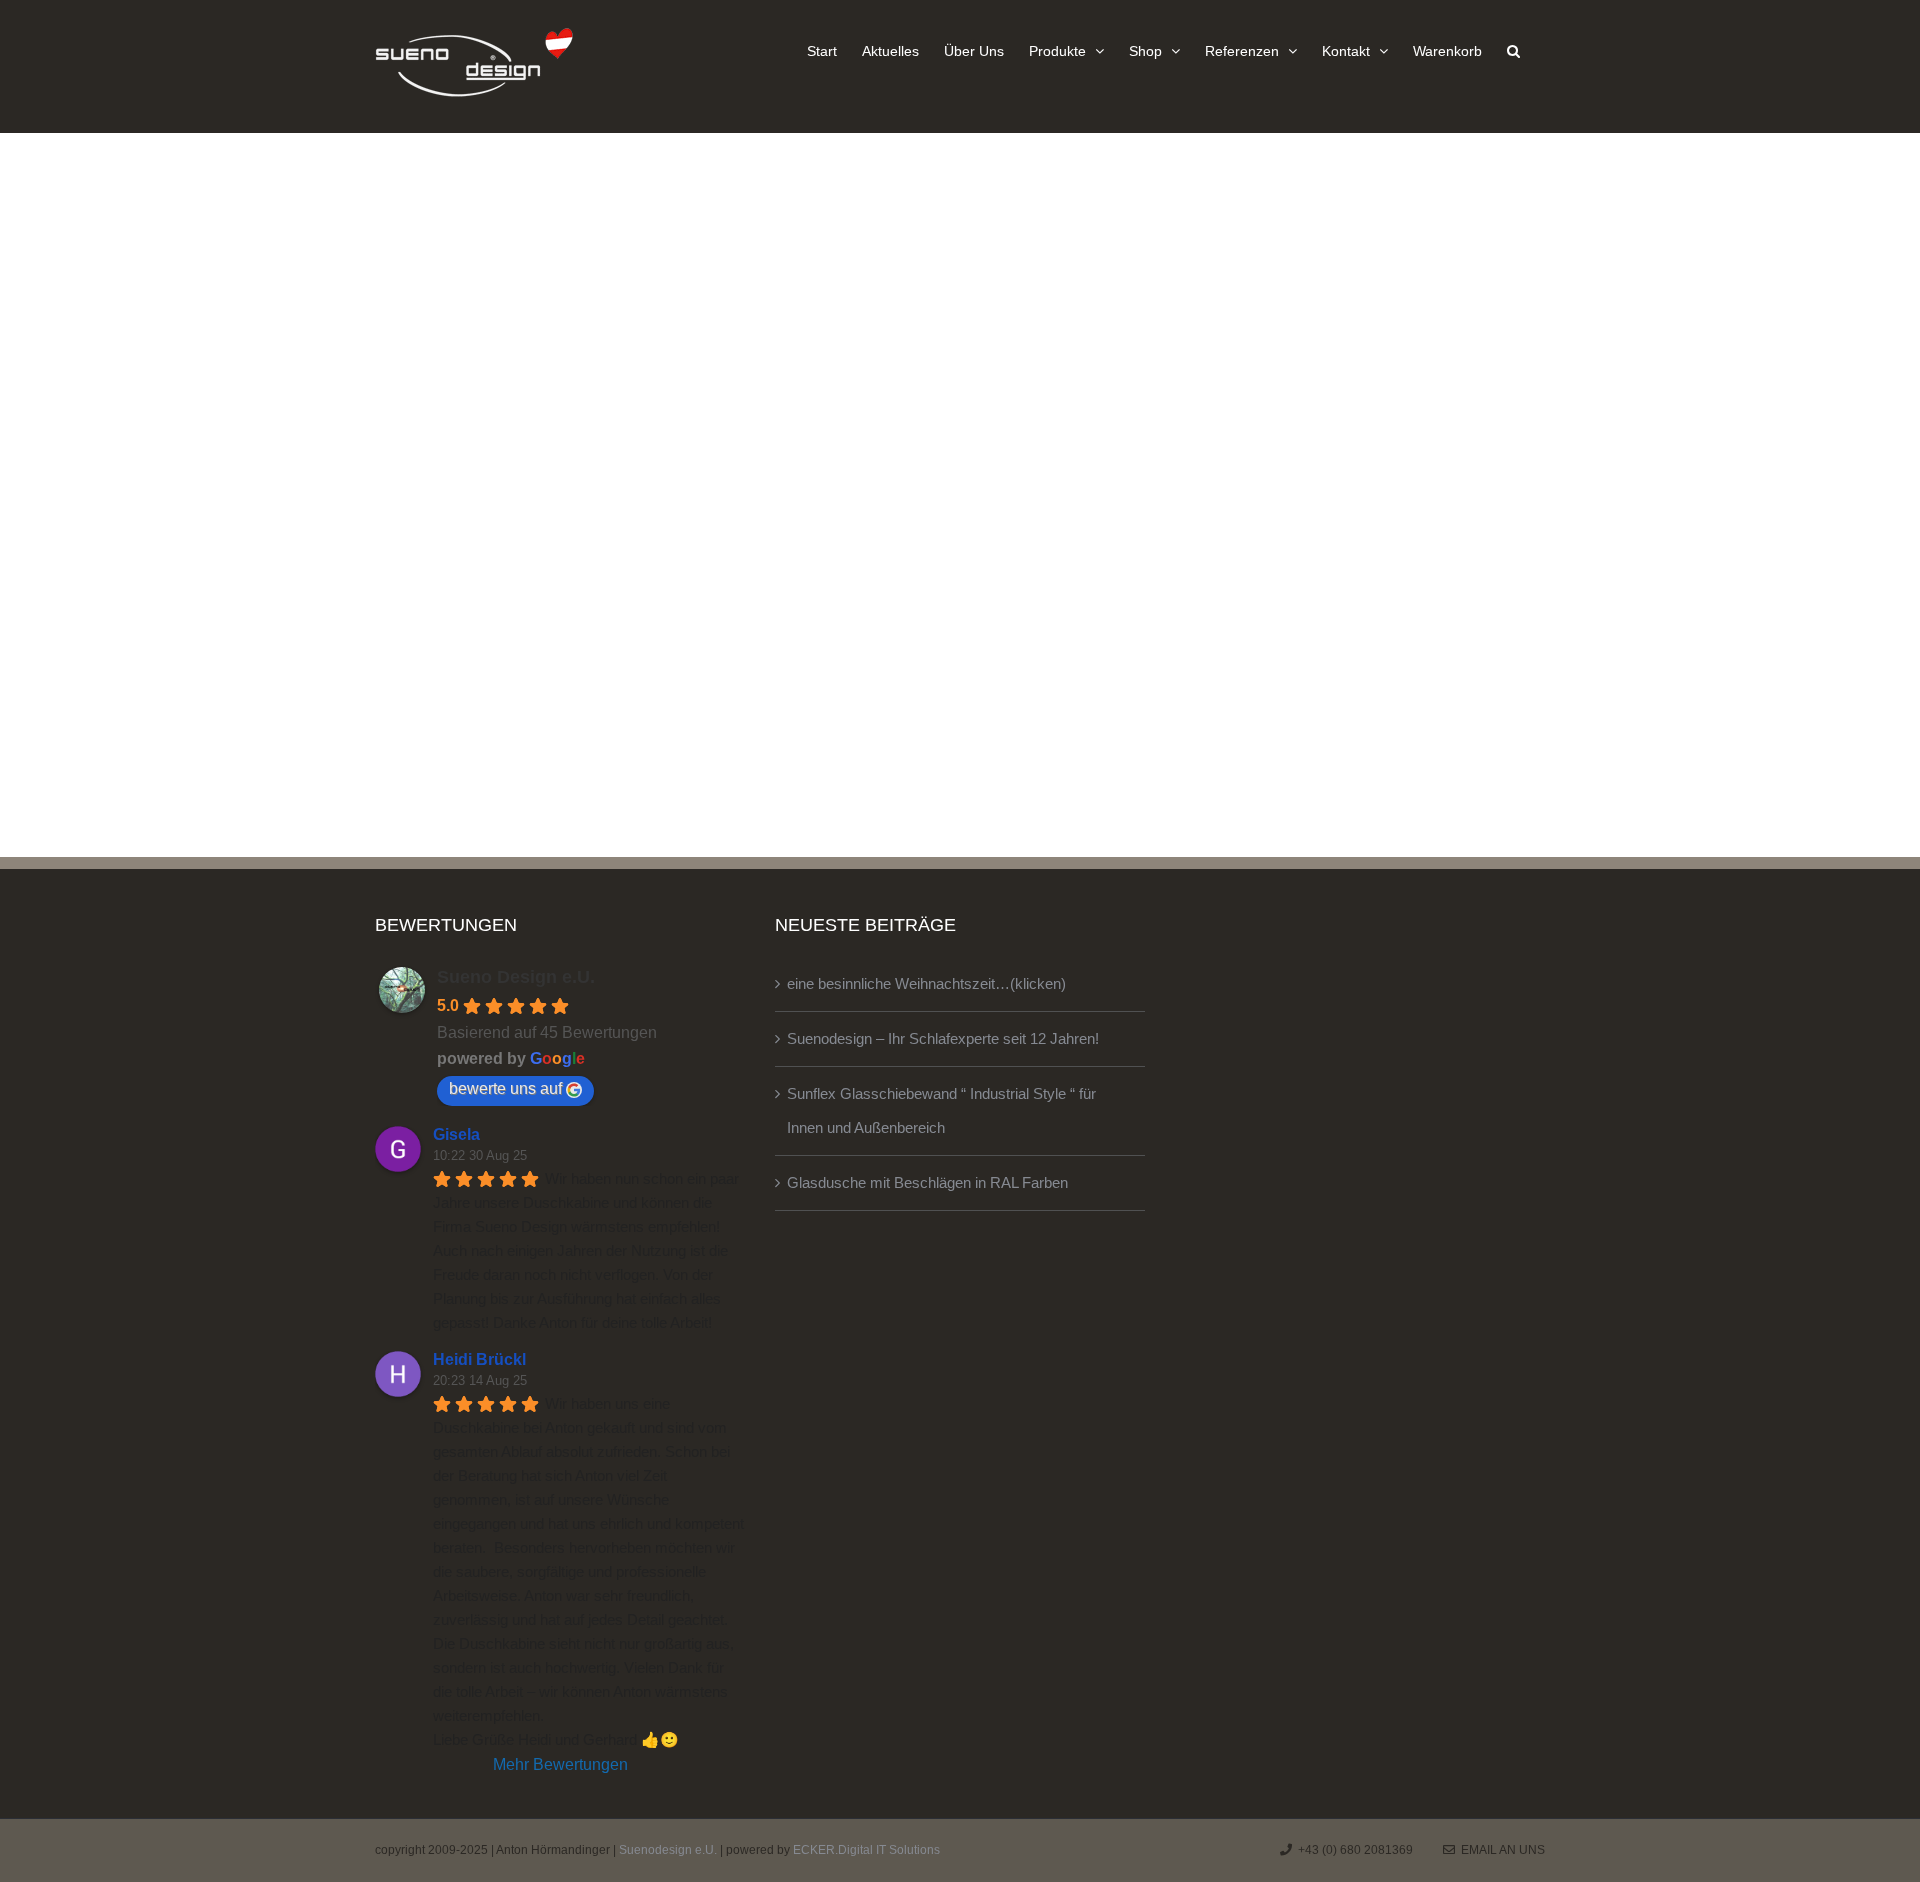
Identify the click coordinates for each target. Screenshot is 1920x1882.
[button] (1513, 50)
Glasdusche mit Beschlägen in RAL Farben (927, 1182)
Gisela (456, 1134)
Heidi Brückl (479, 1359)
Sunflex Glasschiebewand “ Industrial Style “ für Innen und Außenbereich (941, 1110)
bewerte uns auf (505, 1088)
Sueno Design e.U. (516, 977)
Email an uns (1500, 1850)
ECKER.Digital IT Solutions (866, 1850)
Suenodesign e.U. (668, 1850)
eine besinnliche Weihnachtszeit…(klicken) (926, 983)
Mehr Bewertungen (560, 1764)
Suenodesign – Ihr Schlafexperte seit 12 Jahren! (943, 1038)
